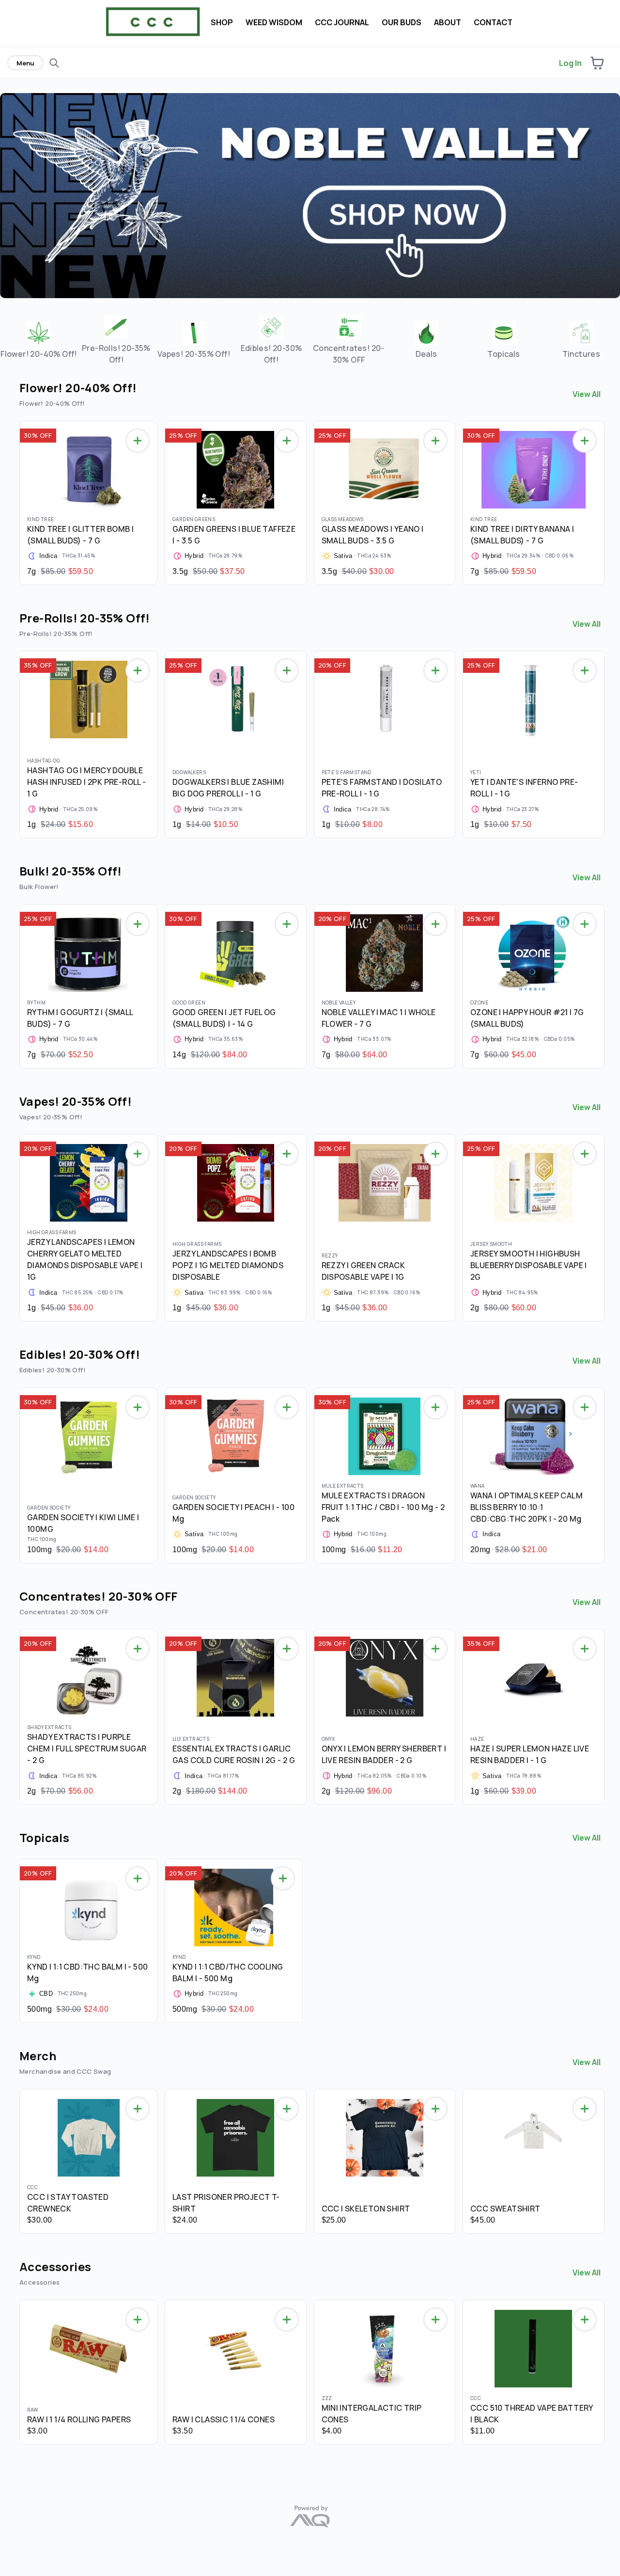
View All (587, 394)
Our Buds (402, 22)
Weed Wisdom (274, 22)
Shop (222, 22)
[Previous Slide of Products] (15, 500)
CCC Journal (342, 22)
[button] (597, 63)
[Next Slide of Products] (605, 500)
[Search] (54, 63)
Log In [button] (570, 63)
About (448, 22)
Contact (493, 22)
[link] (39, 340)
